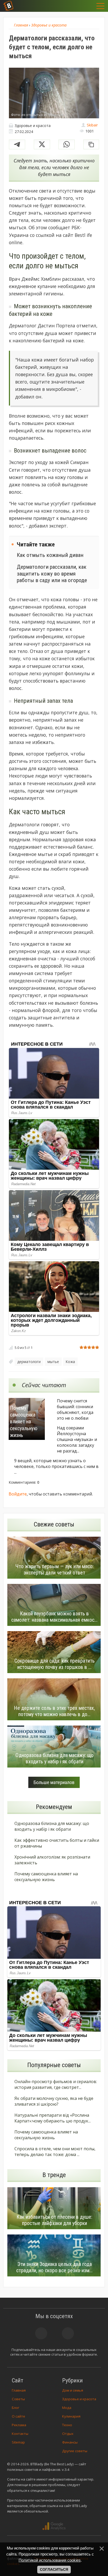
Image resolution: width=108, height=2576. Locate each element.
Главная (19, 2390)
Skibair (92, 125)
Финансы (70, 2442)
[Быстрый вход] (88, 6)
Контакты (20, 2434)
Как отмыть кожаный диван (50, 555)
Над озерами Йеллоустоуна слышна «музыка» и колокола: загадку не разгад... (77, 1439)
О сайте (18, 2416)
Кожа (70, 1362)
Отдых (68, 2434)
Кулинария (71, 2416)
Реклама (19, 2425)
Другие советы (75, 2451)
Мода (67, 2408)
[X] (42, 144)
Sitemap (18, 2442)
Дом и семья (73, 2390)
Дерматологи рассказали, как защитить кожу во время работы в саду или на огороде (52, 573)
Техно (67, 2425)
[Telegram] (17, 144)
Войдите (18, 1494)
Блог (15, 2408)
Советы (18, 2399)
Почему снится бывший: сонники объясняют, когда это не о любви (75, 1409)
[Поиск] (75, 6)
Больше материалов (54, 1782)
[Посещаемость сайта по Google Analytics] (54, 2526)
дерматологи (29, 1362)
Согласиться (54, 2569)
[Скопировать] (91, 144)
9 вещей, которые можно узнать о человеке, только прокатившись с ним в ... (56, 1466)
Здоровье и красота (79, 2399)
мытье (53, 1362)
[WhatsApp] (67, 144)
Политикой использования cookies (50, 2560)
